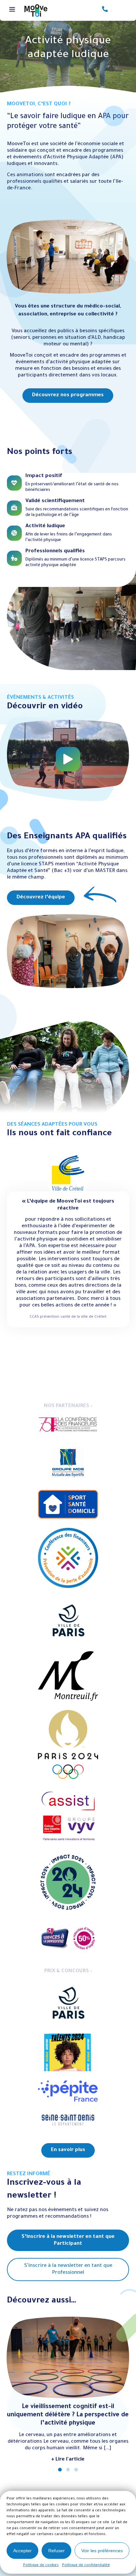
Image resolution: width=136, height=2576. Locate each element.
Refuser (56, 2551)
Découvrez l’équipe (41, 898)
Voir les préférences (102, 2551)
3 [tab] (76, 2470)
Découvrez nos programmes (68, 395)
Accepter (22, 2551)
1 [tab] (60, 2470)
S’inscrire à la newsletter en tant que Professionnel (68, 2270)
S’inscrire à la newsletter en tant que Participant (68, 2240)
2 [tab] (68, 2470)
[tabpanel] (68, 311)
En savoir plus (68, 2150)
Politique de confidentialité (86, 2565)
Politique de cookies (41, 2565)
